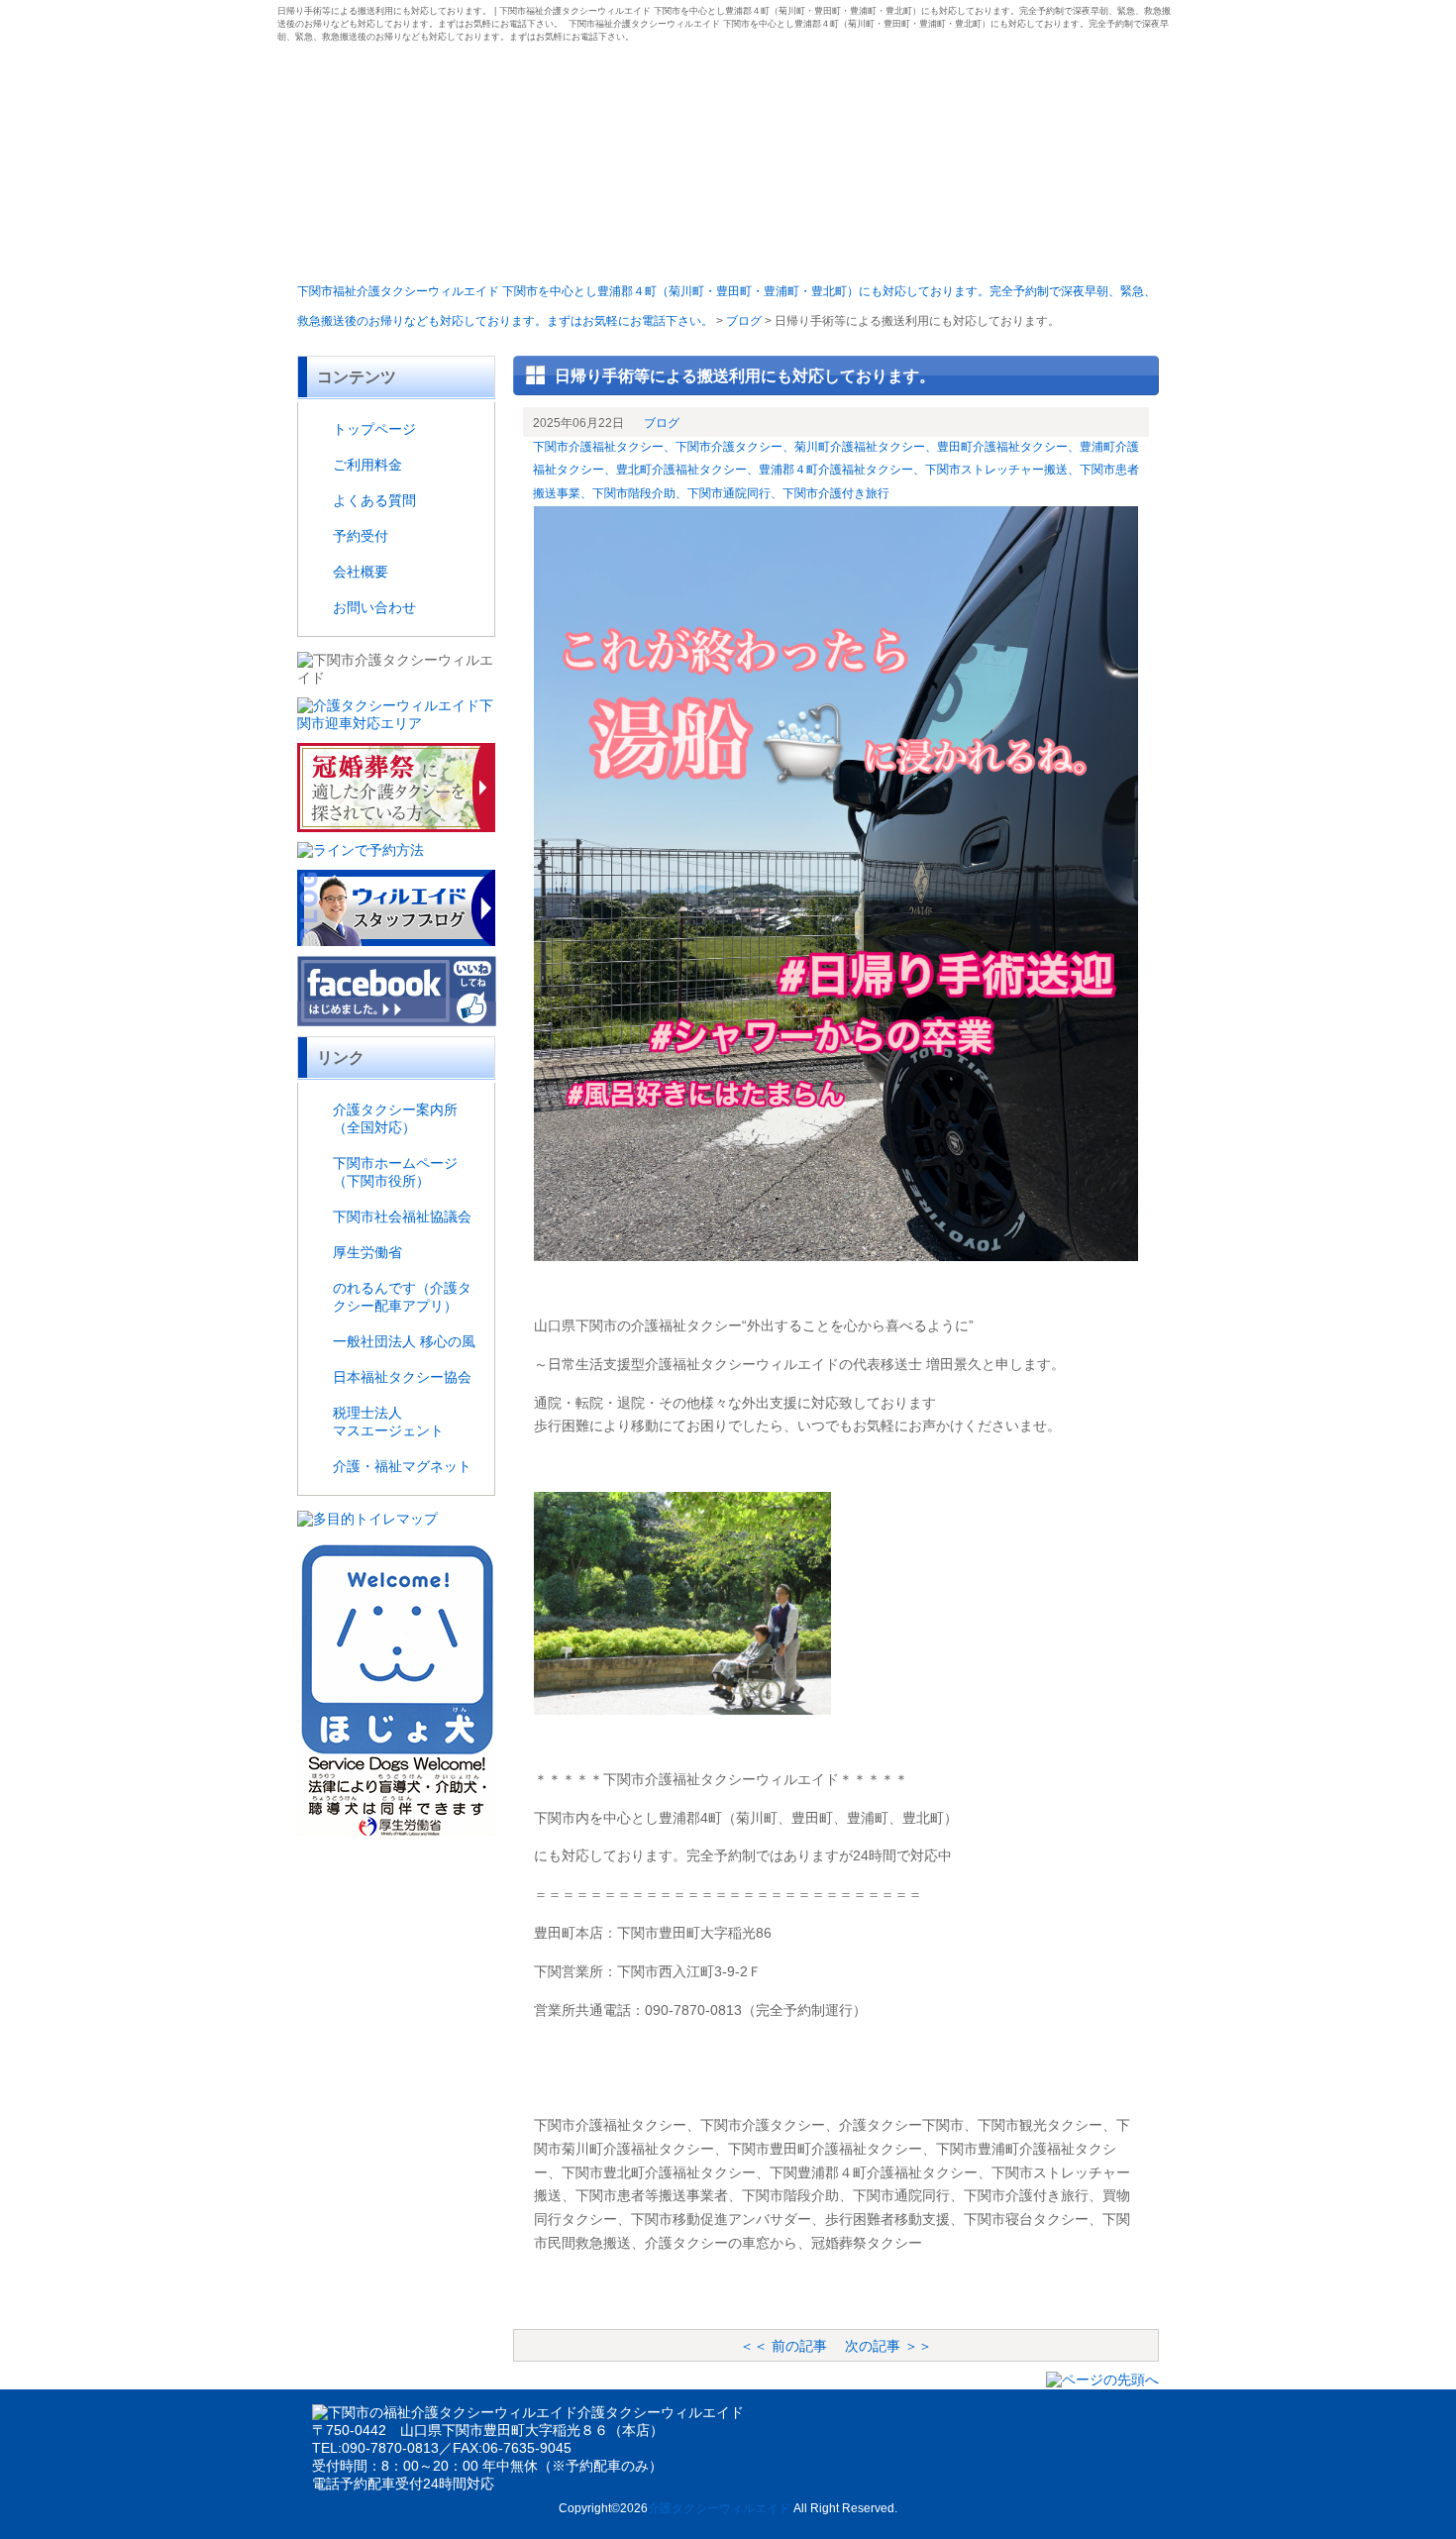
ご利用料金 (367, 465)
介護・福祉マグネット (402, 1466)
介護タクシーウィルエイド (719, 2508)
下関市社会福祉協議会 (402, 1217)
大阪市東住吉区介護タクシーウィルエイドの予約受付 (800, 245)
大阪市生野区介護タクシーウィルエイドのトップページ (369, 245)
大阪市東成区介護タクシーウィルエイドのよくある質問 (656, 245)
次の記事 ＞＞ (888, 2346)
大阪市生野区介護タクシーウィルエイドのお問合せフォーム (1087, 245)
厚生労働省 (367, 1252)
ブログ (662, 423)
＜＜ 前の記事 (783, 2346)
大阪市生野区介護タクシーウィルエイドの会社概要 (943, 245)
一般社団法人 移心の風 (404, 1341)
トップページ (374, 429)
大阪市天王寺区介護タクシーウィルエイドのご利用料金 (513, 245)
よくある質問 (374, 500)
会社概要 (361, 572)
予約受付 (361, 536)
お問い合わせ (374, 607)
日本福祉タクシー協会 (402, 1377)
